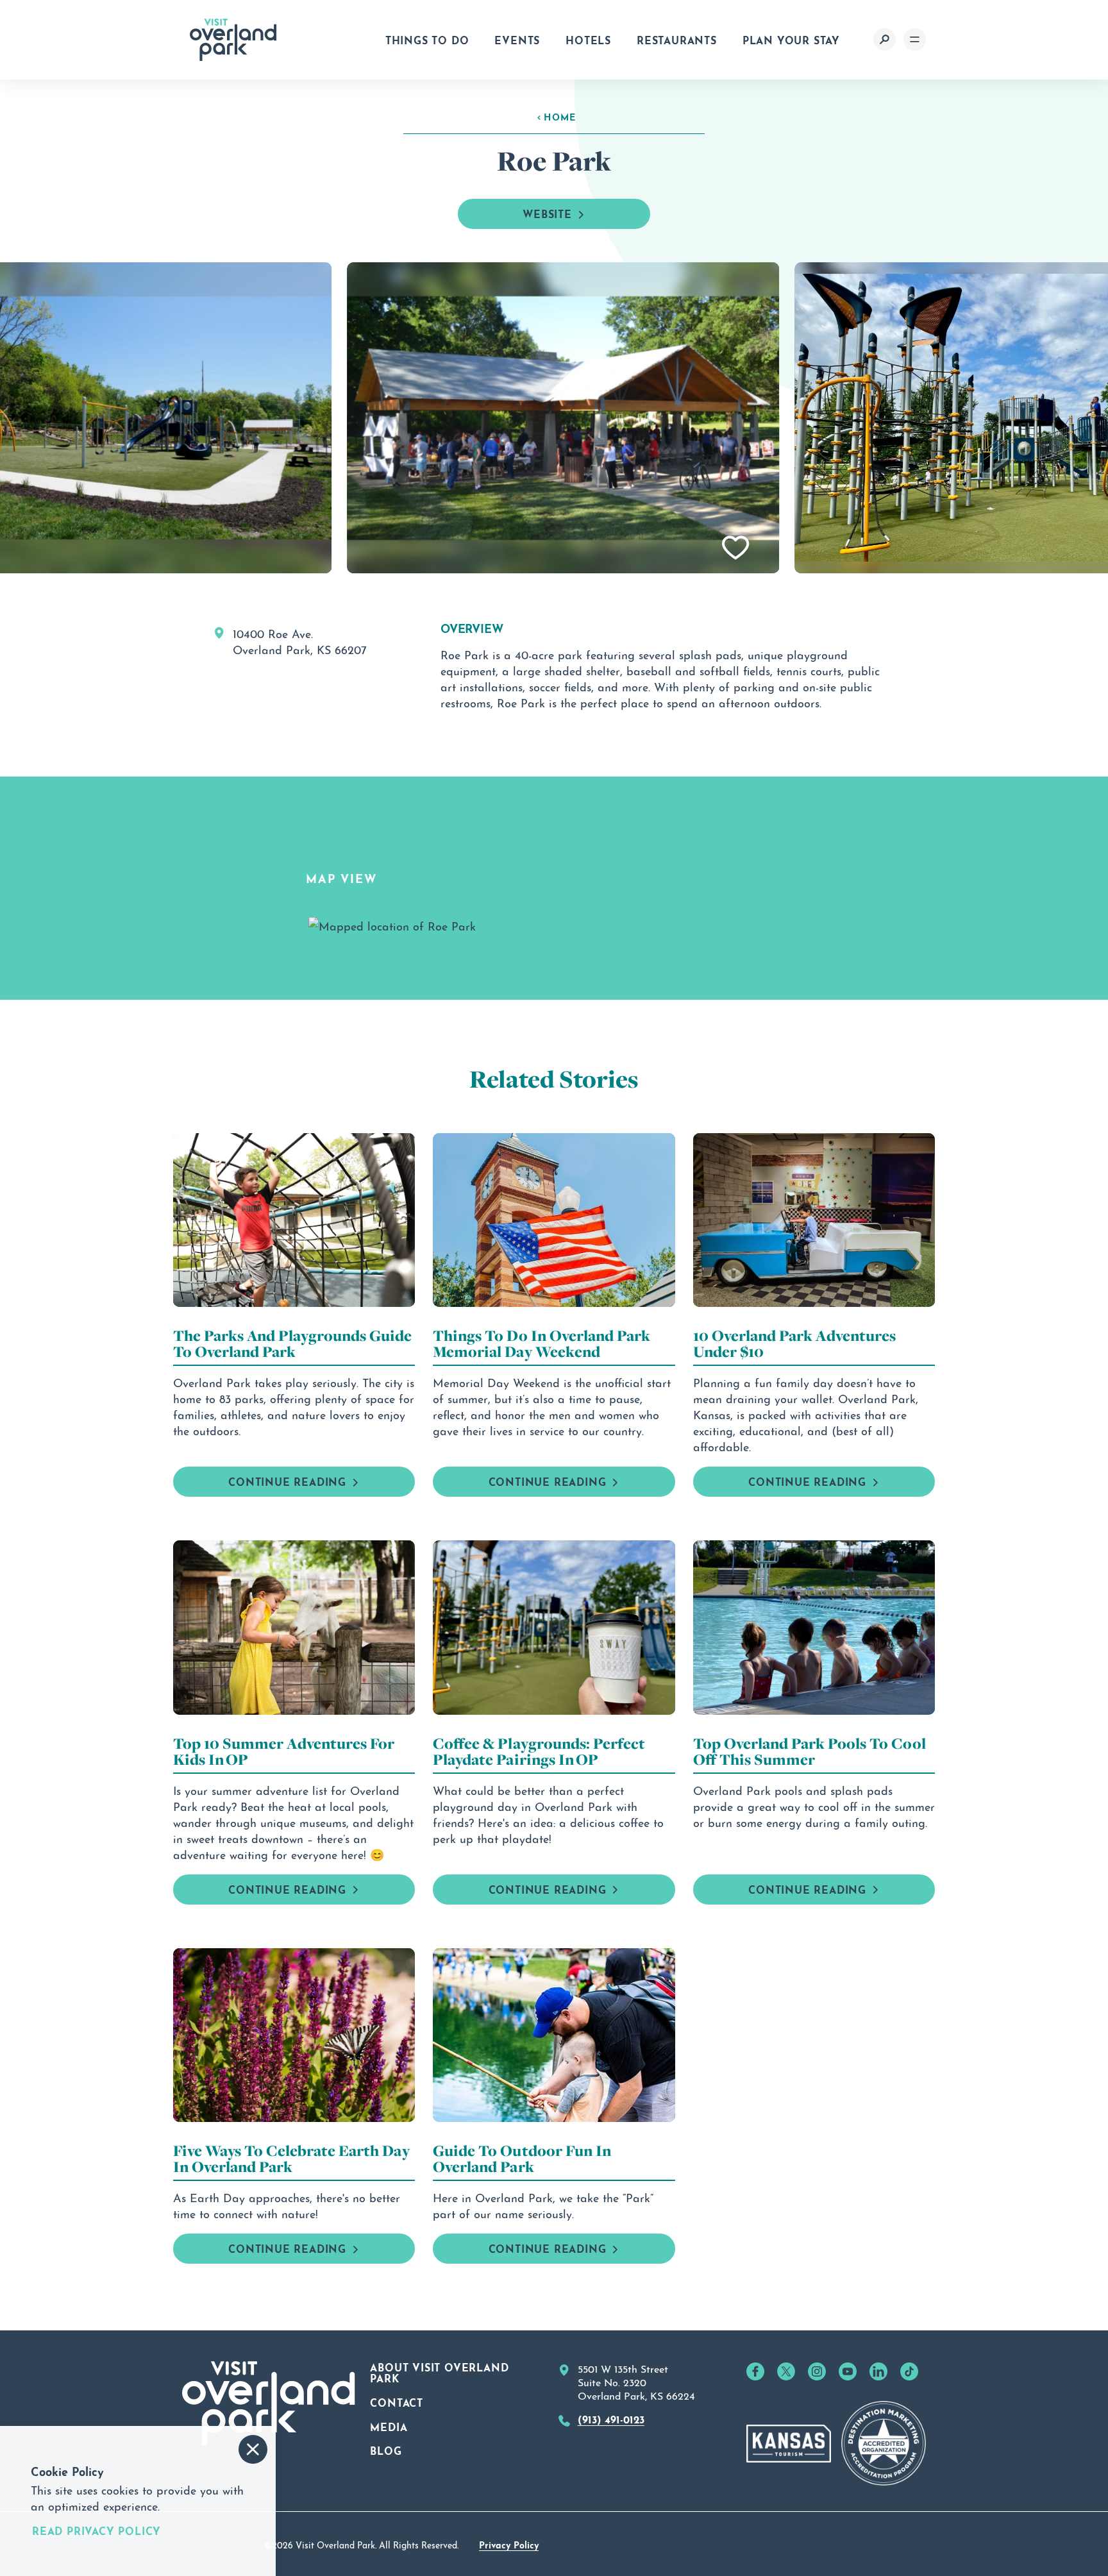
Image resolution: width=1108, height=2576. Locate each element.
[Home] (233, 40)
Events (517, 39)
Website (547, 213)
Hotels (588, 39)
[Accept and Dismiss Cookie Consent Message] (253, 2449)
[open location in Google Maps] (392, 922)
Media (389, 2426)
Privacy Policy (509, 2544)
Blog (386, 2450)
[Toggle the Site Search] (885, 39)
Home (560, 116)
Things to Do (427, 39)
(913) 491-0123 (611, 2418)
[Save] (736, 548)
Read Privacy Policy (97, 2530)
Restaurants (677, 39)
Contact (397, 2402)
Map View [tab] (341, 877)
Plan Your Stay (791, 39)
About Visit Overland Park (439, 2372)
